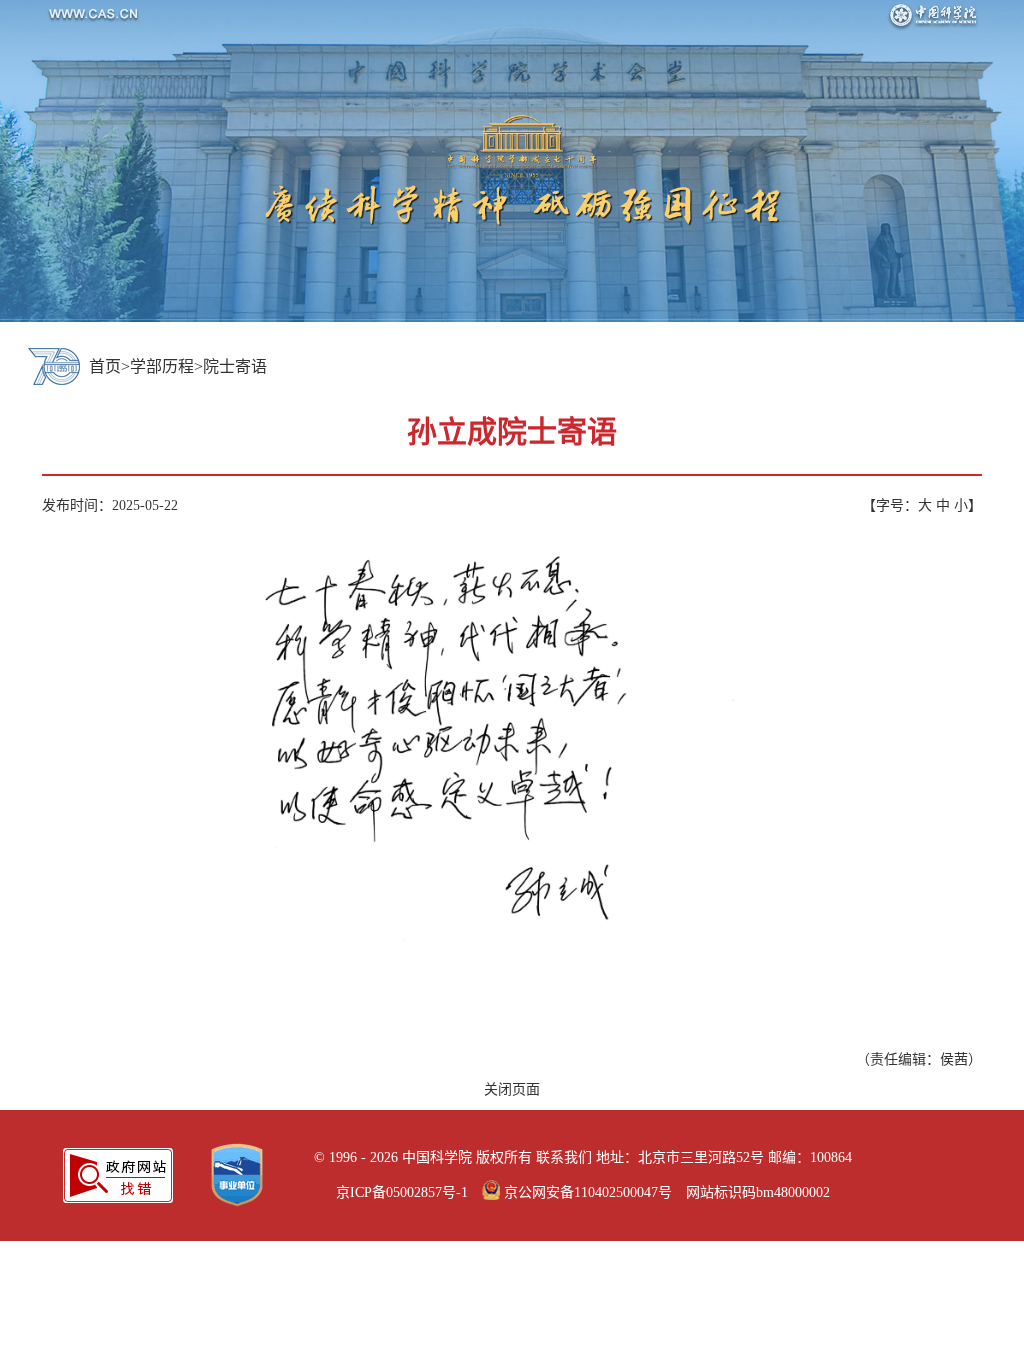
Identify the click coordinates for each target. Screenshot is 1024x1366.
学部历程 (162, 366)
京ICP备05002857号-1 (402, 1192)
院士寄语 (235, 366)
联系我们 (564, 1157)
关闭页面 (512, 1089)
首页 (105, 366)
